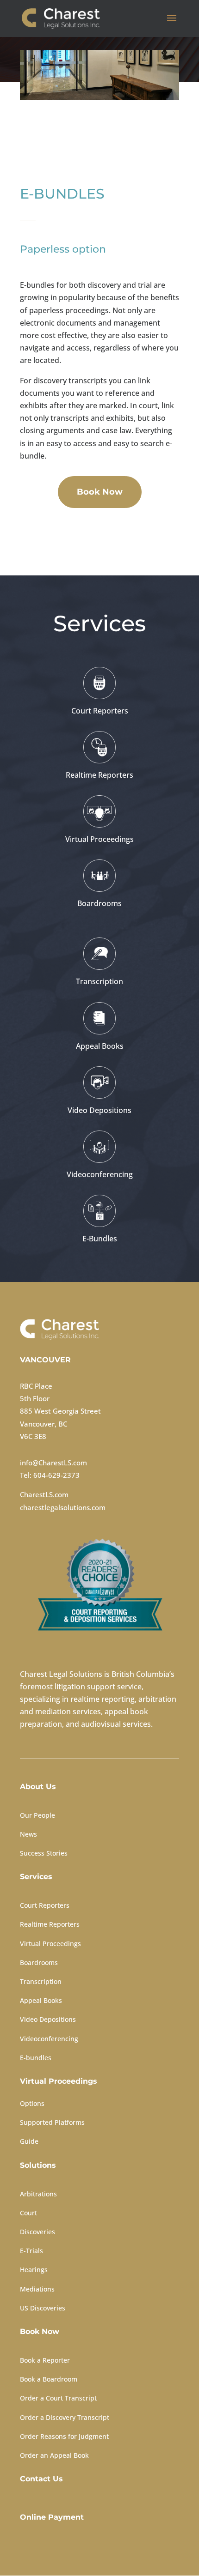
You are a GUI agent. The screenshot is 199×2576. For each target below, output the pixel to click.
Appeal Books (41, 2000)
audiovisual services (116, 1724)
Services (36, 1877)
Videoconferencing (49, 2039)
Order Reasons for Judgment (64, 2436)
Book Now (100, 492)
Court (28, 2213)
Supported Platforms (52, 2122)
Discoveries (37, 2232)
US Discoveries (43, 2308)
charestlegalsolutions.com (63, 1507)
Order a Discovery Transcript (65, 2417)
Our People (37, 1815)
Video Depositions (48, 2019)
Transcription (41, 1981)
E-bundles (36, 2058)
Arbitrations (38, 2194)
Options (32, 2103)
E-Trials (31, 2251)
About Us (38, 1787)
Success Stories (44, 1853)
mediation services (68, 1711)
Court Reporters (45, 1905)
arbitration (157, 1699)
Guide (29, 2141)
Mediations (37, 2289)
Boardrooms (39, 1962)
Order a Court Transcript (58, 2398)
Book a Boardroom (49, 2379)
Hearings (34, 2270)
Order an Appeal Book (54, 2455)
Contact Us (41, 2479)
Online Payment (52, 2517)
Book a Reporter (45, 2360)
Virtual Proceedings (50, 1944)
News (28, 1834)
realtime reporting (103, 1699)
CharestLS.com (44, 1494)
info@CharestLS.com (53, 1463)
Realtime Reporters (50, 1924)
